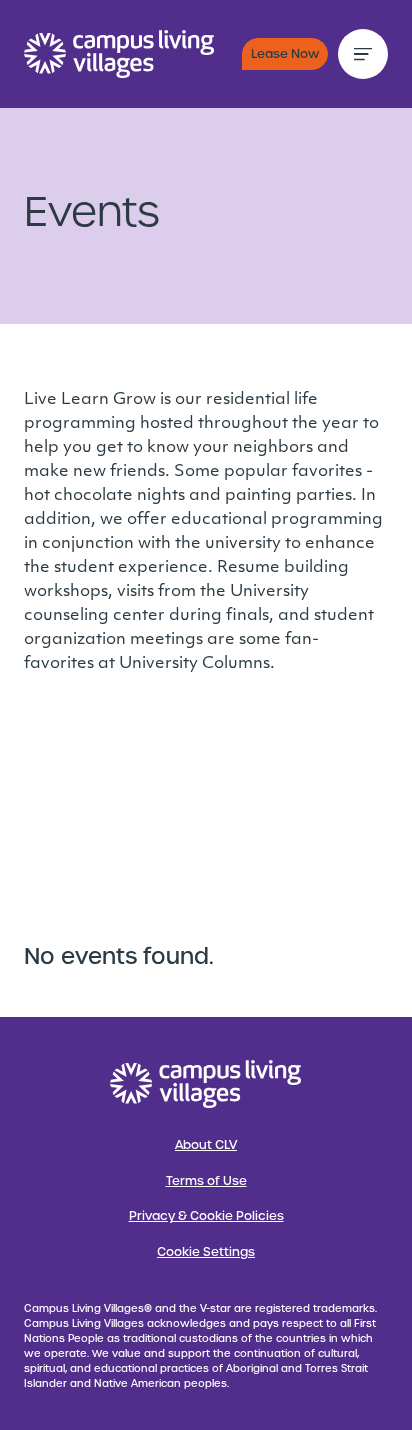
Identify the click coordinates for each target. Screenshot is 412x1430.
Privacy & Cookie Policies (206, 1216)
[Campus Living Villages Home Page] (206, 1084)
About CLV (206, 1145)
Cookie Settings (206, 1252)
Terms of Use (206, 1181)
